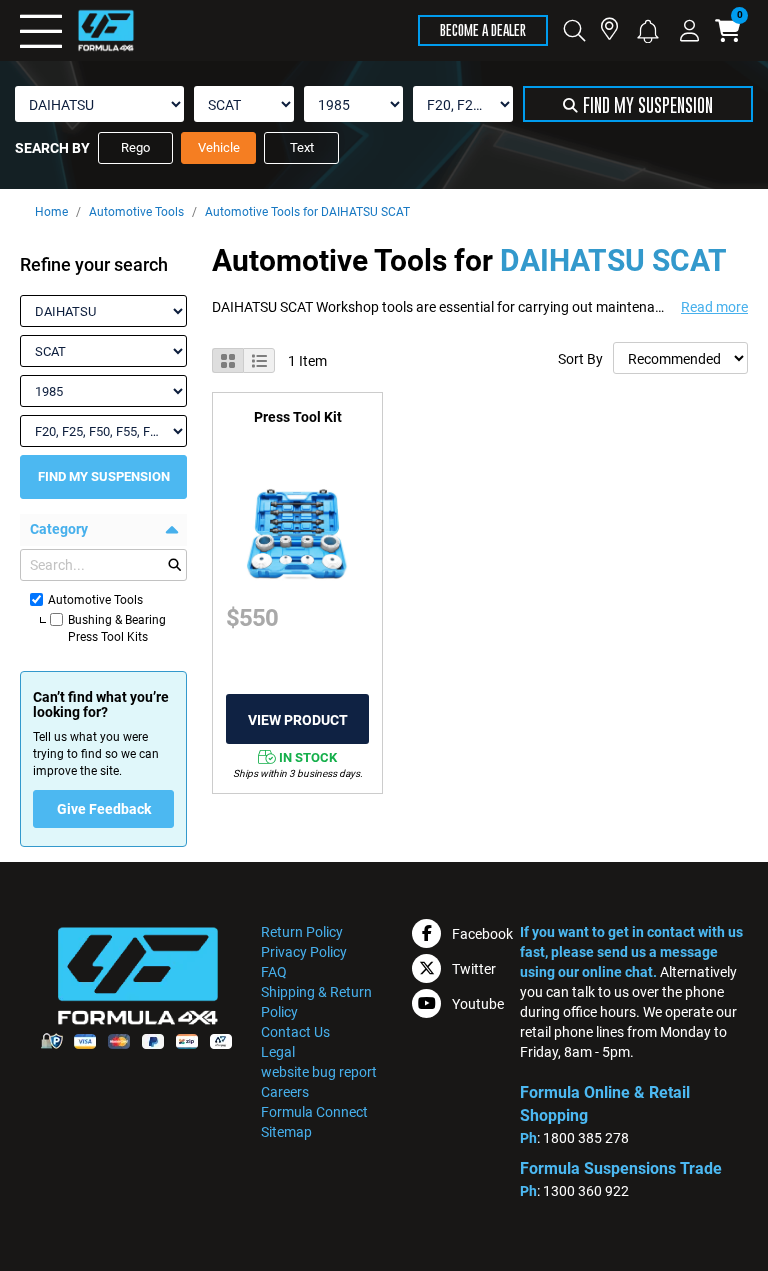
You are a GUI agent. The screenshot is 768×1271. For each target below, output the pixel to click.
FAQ (274, 972)
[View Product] (297, 720)
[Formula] (77, 30)
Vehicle (219, 147)
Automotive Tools (136, 212)
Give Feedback (104, 809)
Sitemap (286, 1132)
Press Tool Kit (298, 417)
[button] (648, 29)
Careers (285, 1092)
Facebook (482, 934)
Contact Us (295, 1032)
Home (51, 212)
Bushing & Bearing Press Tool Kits (117, 628)
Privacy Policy (304, 952)
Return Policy (302, 932)
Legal (278, 1052)
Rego (135, 147)
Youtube (478, 1004)
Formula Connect (314, 1112)
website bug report (319, 1072)
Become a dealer (483, 29)
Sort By (580, 359)
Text (302, 147)
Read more (714, 307)
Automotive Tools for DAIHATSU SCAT (307, 212)
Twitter (474, 969)
